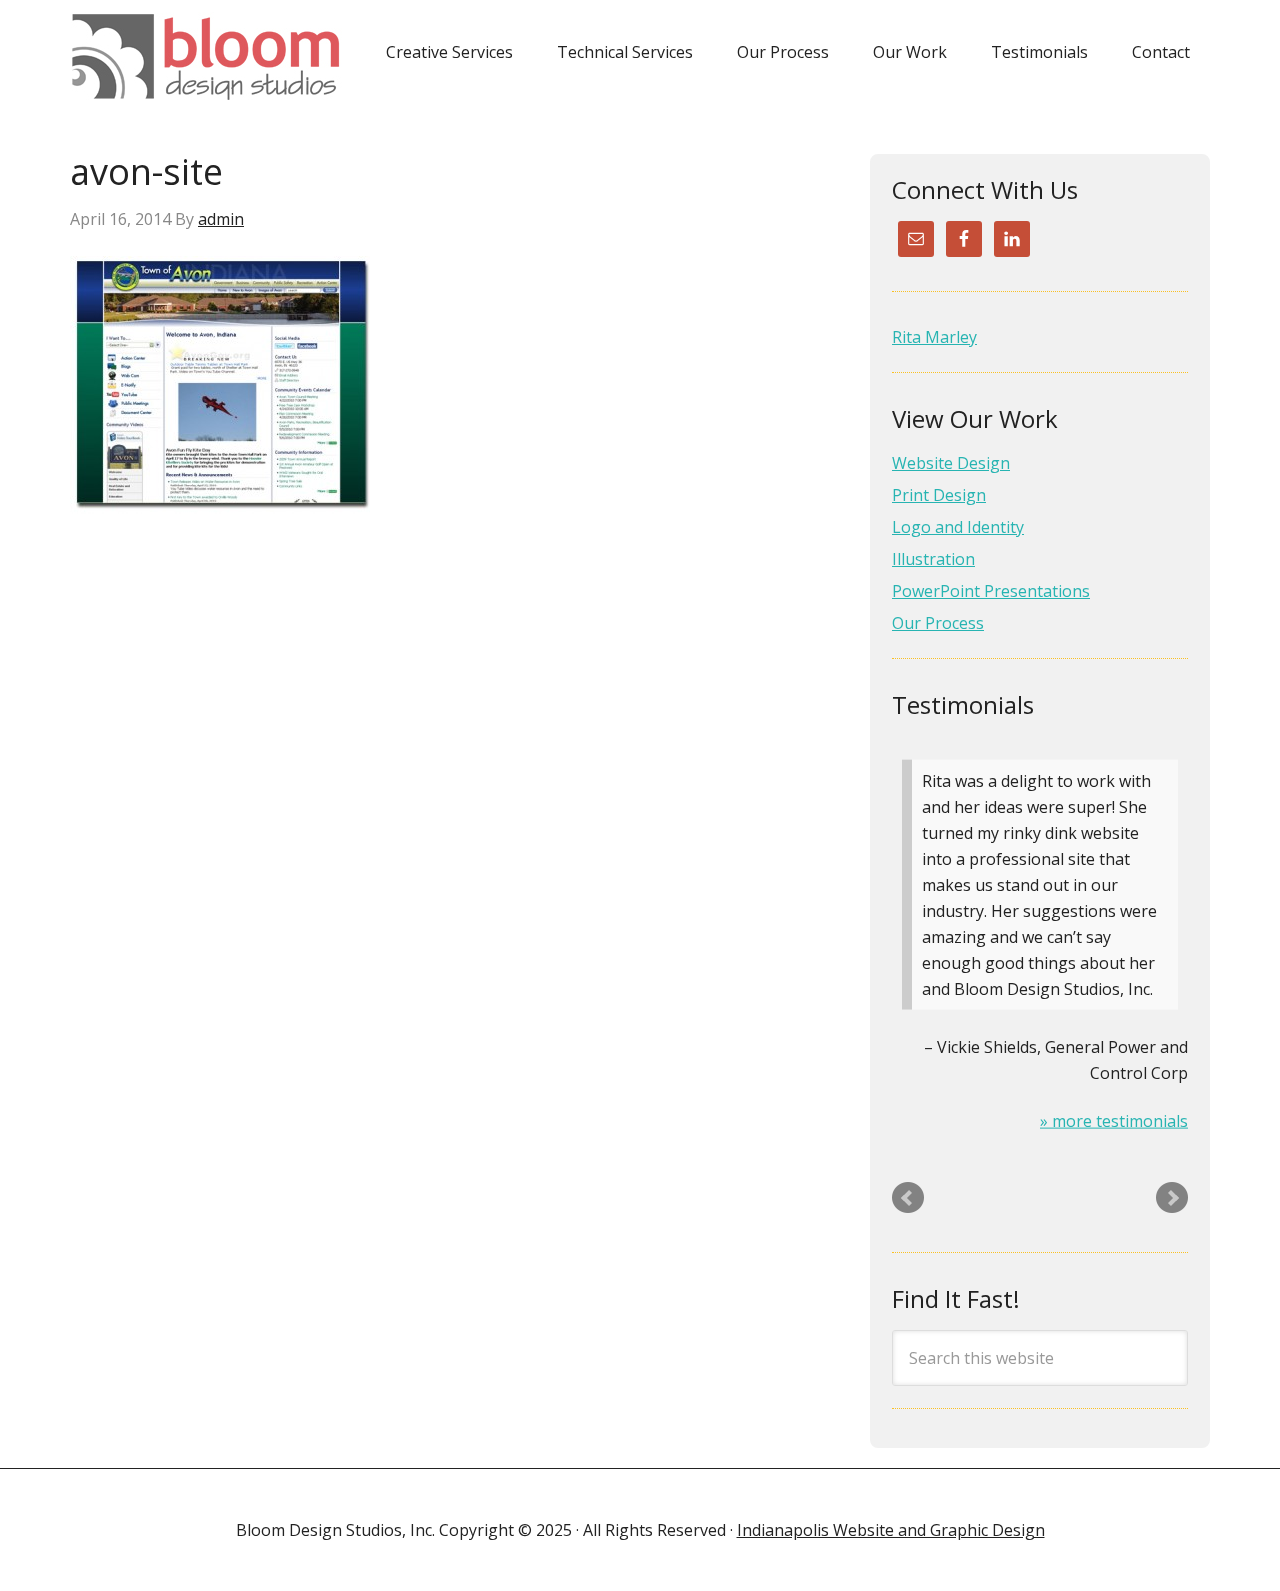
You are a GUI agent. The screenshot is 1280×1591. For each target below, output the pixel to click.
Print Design (939, 495)
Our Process (938, 623)
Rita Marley (934, 337)
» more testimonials (1114, 1121)
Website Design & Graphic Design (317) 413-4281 (212, 57)
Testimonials (963, 704)
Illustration (933, 559)
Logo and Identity (958, 527)
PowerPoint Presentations (991, 591)
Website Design (951, 463)
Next (1172, 1198)
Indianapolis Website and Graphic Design (891, 1530)
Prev (908, 1198)
